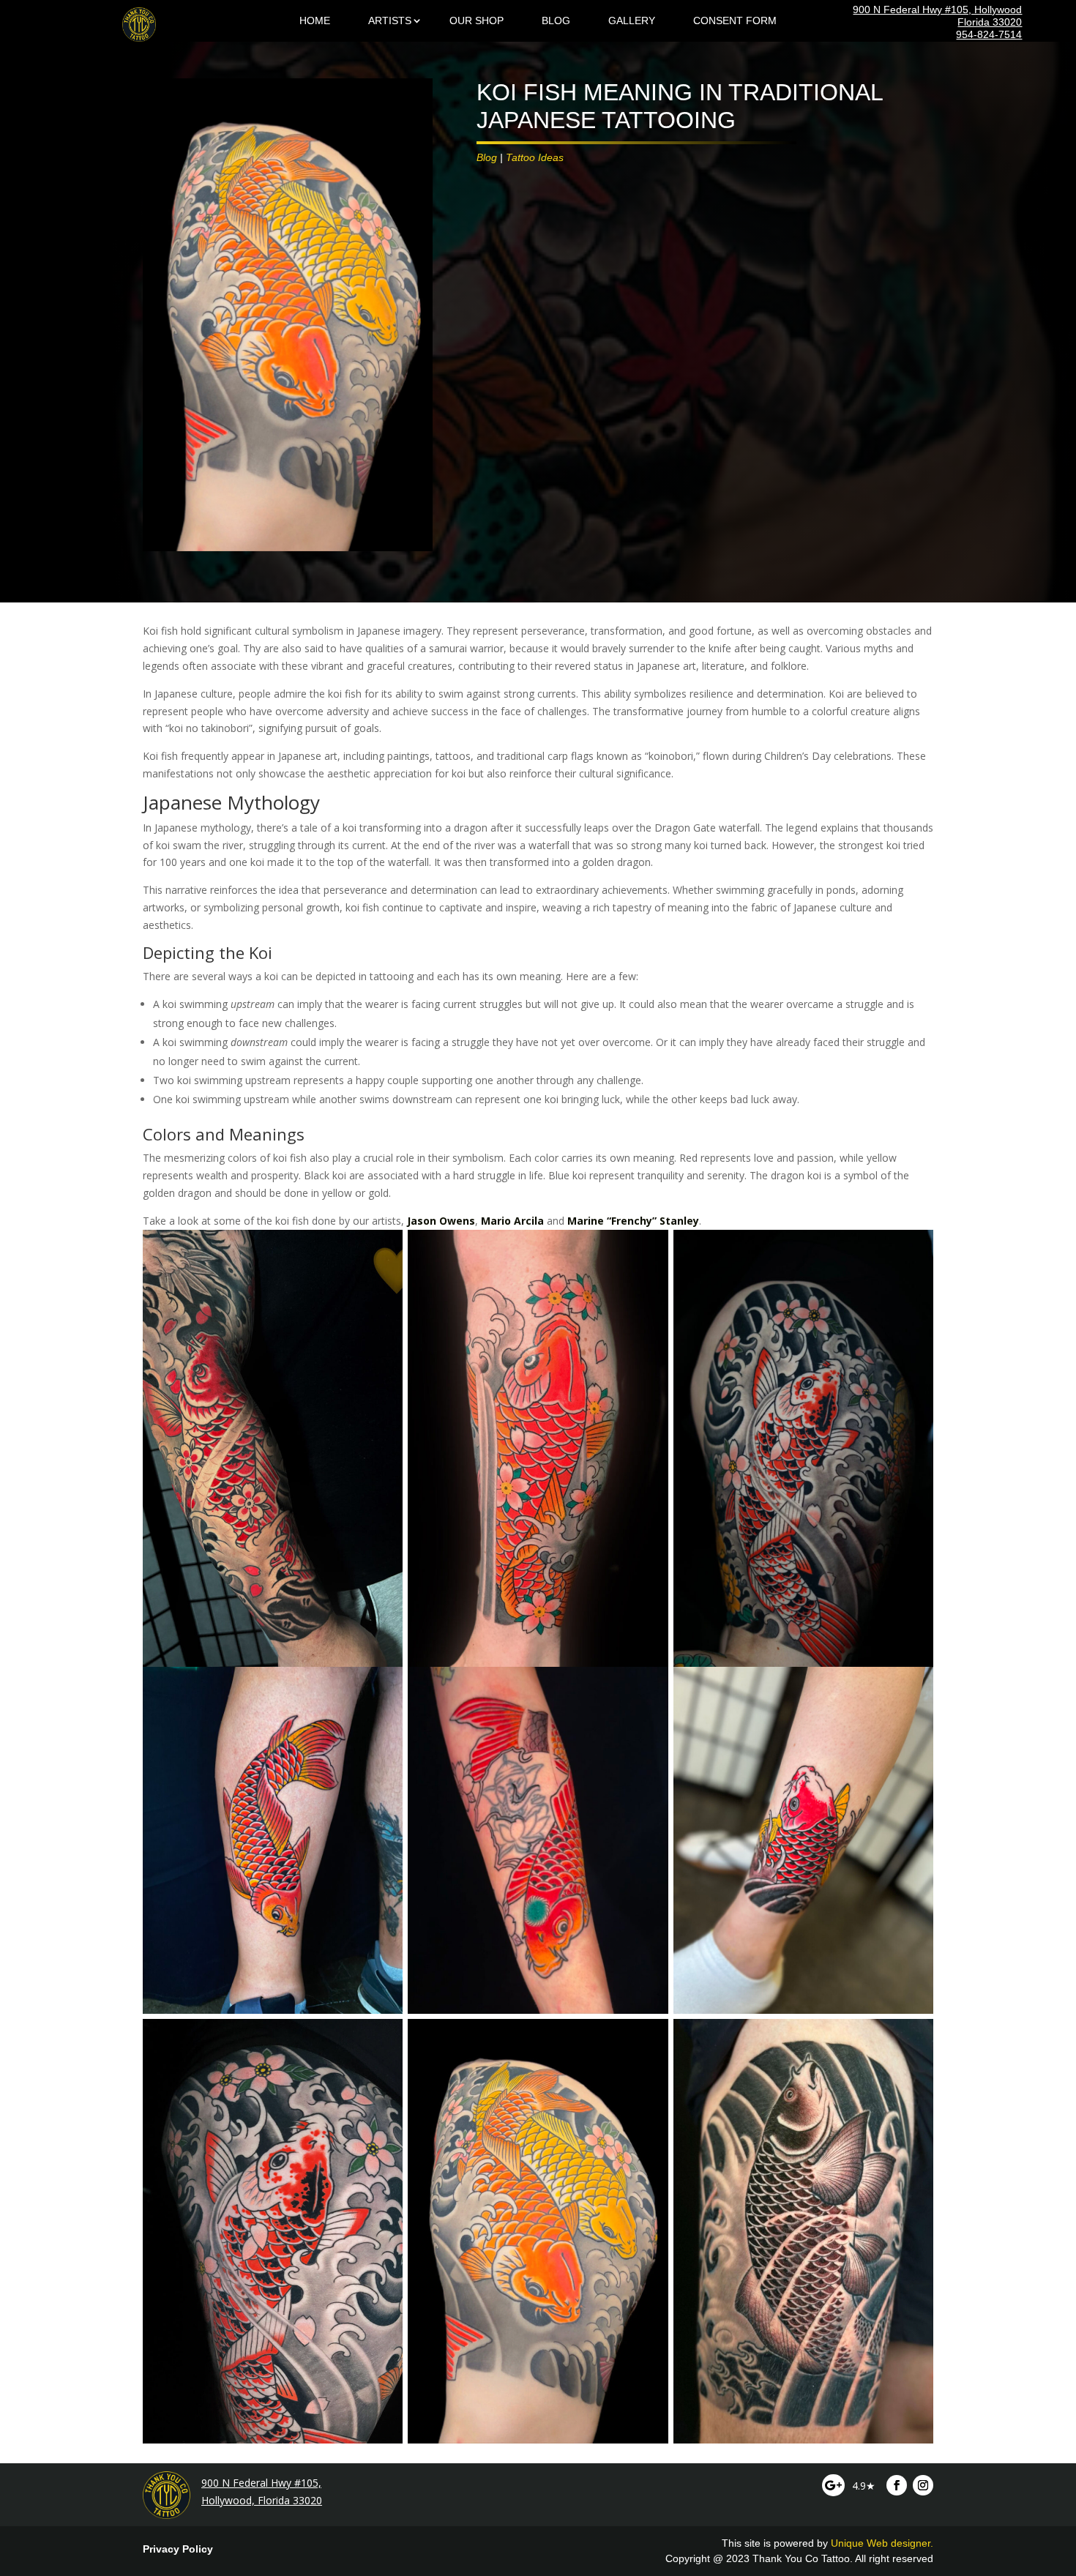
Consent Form (735, 21)
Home (315, 21)
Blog (556, 21)
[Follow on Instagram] (923, 2485)
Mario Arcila (512, 1221)
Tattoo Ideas (535, 157)
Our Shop (477, 21)
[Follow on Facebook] (897, 2485)
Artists (390, 21)
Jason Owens (441, 1221)
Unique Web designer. (882, 2543)
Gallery (632, 21)
